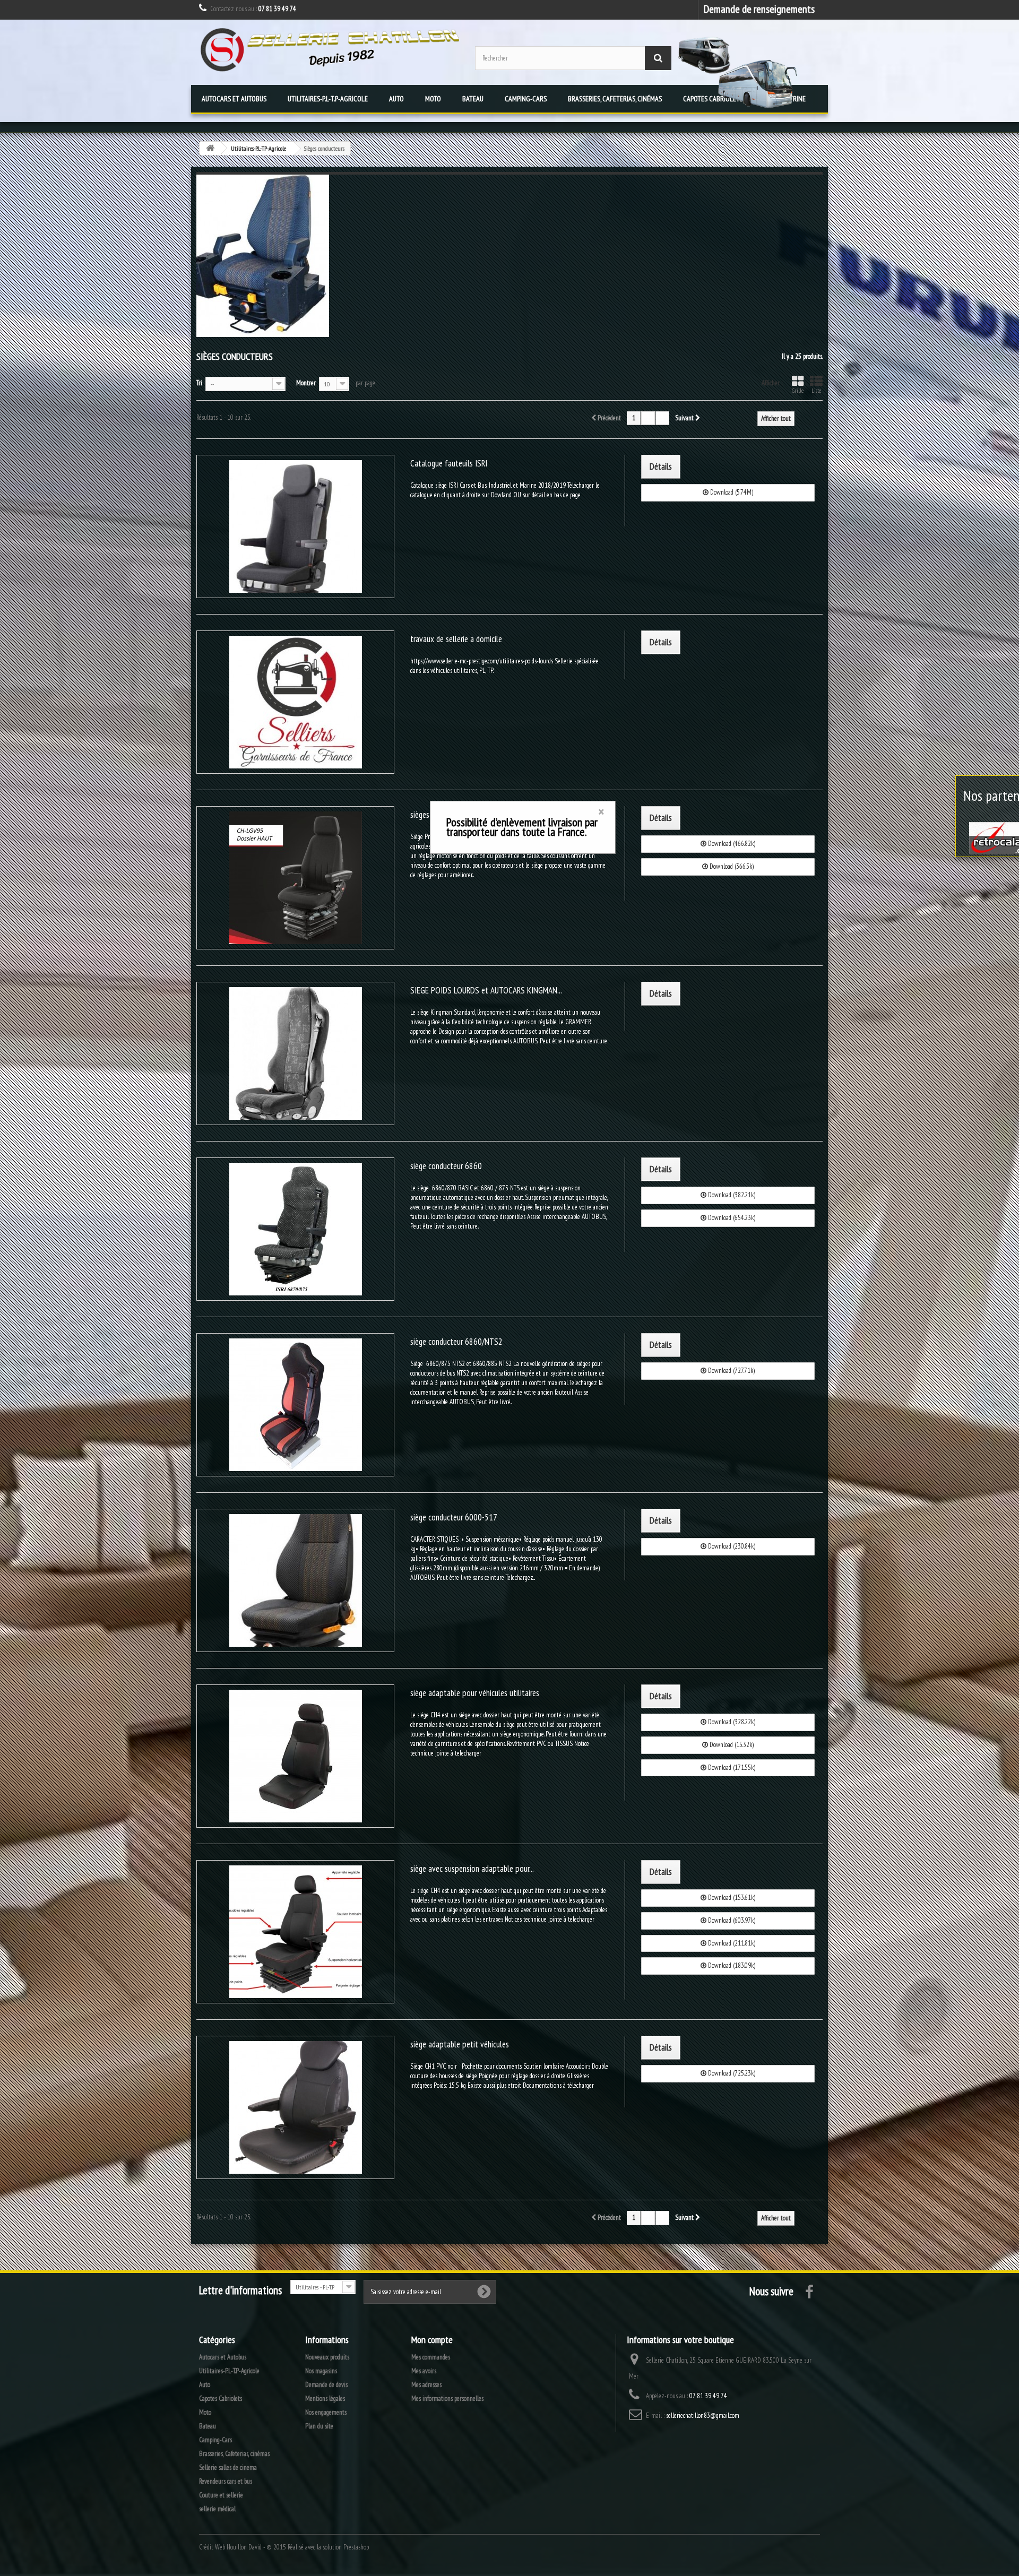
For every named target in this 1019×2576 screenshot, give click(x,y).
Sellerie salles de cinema (228, 2467)
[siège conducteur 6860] (295, 1229)
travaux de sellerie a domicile (456, 639)
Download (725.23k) (731, 2073)
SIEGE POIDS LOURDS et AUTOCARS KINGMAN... (486, 990)
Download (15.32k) (731, 1745)
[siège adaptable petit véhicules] (295, 2107)
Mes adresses (426, 2385)
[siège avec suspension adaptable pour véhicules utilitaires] (295, 1932)
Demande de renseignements (759, 9)
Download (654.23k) (731, 1218)
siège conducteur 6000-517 (454, 1517)
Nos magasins (321, 2371)
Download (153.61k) (731, 1898)
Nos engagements (326, 2412)
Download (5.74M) (731, 492)
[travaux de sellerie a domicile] (295, 702)
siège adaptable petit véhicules (460, 2044)
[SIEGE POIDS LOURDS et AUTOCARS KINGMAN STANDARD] (295, 1053)
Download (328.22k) (731, 1722)
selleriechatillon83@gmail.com (703, 2415)
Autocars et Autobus (234, 99)
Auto (396, 99)
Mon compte (432, 2340)
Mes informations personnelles (447, 2398)
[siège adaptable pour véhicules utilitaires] (295, 1756)
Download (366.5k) (731, 866)
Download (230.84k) (731, 1546)
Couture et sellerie (221, 2495)
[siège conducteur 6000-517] (295, 1580)
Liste (816, 391)
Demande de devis (326, 2385)
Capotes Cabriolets (221, 2398)
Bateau (473, 99)
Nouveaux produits (327, 2357)
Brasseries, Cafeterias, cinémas (615, 99)
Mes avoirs (424, 2371)
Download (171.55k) (731, 1767)
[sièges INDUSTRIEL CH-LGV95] (295, 878)
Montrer (306, 383)
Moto (433, 99)
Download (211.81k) (731, 1943)
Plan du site (319, 2426)
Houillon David (244, 2547)
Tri (199, 383)
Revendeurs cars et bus (226, 2481)
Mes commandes (431, 2357)
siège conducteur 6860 (446, 1166)
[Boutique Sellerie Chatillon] (329, 50)
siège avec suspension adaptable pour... (472, 1869)
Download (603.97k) (731, 1920)
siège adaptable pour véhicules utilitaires (475, 1693)
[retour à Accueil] (210, 148)
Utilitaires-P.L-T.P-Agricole (328, 99)
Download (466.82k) (731, 844)
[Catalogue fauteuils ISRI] (295, 526)
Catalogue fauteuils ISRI (449, 463)
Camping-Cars (526, 99)
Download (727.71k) (731, 1371)
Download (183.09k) (731, 1965)
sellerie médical (217, 2509)
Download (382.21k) (731, 1195)
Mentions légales (325, 2398)
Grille (798, 391)
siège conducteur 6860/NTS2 (456, 1342)
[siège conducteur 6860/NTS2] (295, 1405)
